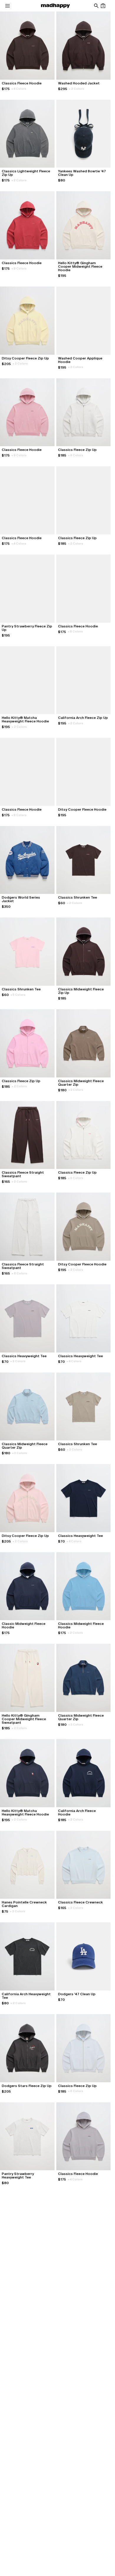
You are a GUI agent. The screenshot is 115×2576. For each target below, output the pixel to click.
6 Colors (76, 455)
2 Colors (77, 89)
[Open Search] (96, 6)
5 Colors (18, 995)
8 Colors (19, 268)
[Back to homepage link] (55, 6)
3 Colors (76, 1090)
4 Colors (19, 89)
